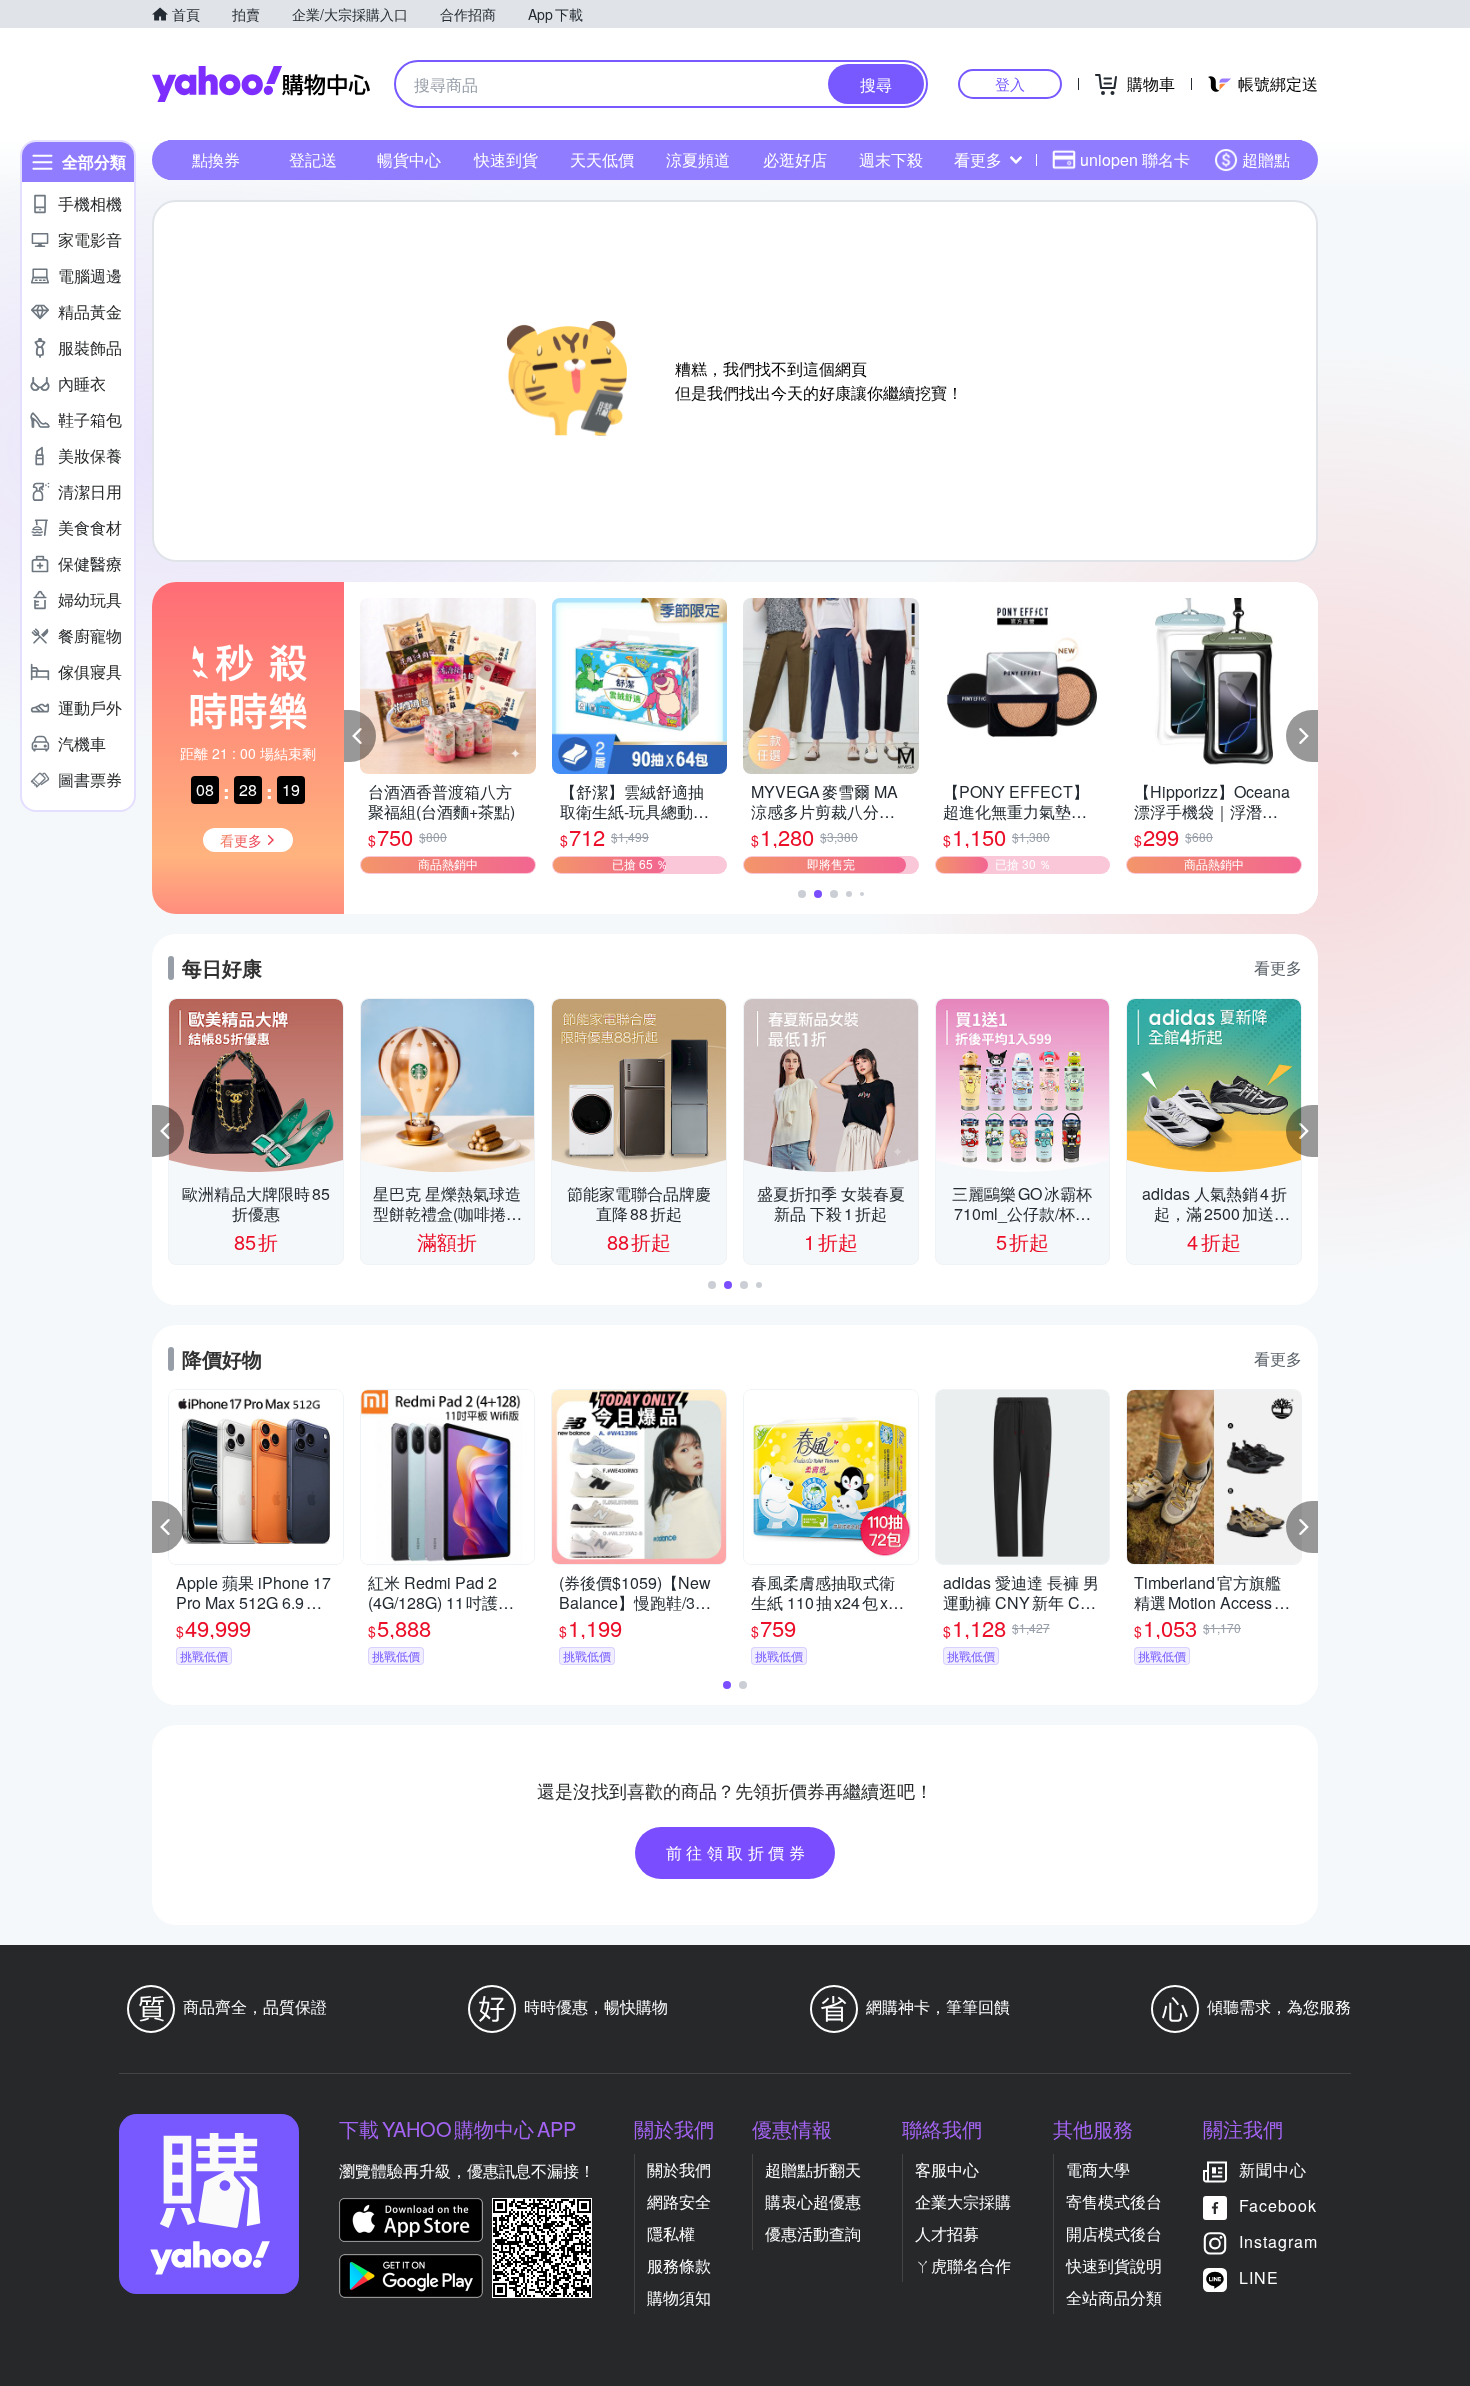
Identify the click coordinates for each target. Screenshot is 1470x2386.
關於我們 (679, 2169)
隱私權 (671, 2233)
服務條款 (679, 2265)
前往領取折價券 (738, 1852)
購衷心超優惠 (813, 2201)
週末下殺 (891, 159)
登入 (1010, 83)
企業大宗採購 (963, 2201)
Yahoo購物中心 (261, 84)
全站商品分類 (1114, 2297)
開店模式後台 (1114, 2233)
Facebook (1278, 2205)
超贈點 (1266, 159)
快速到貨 (506, 159)
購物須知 (679, 2297)
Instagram (1278, 2241)
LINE (1259, 2277)
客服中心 (947, 2169)
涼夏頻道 (698, 159)
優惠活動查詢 (813, 2233)
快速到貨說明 (1114, 2265)
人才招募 (947, 2233)
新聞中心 (1273, 2169)
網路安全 (679, 2201)
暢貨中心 (409, 159)
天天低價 (602, 159)
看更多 (978, 159)
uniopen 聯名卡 (1135, 159)
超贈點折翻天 (813, 2169)
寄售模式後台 (1114, 2201)
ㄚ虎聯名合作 (963, 2265)
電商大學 (1098, 2169)
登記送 (313, 159)
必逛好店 (795, 159)
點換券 (216, 159)
